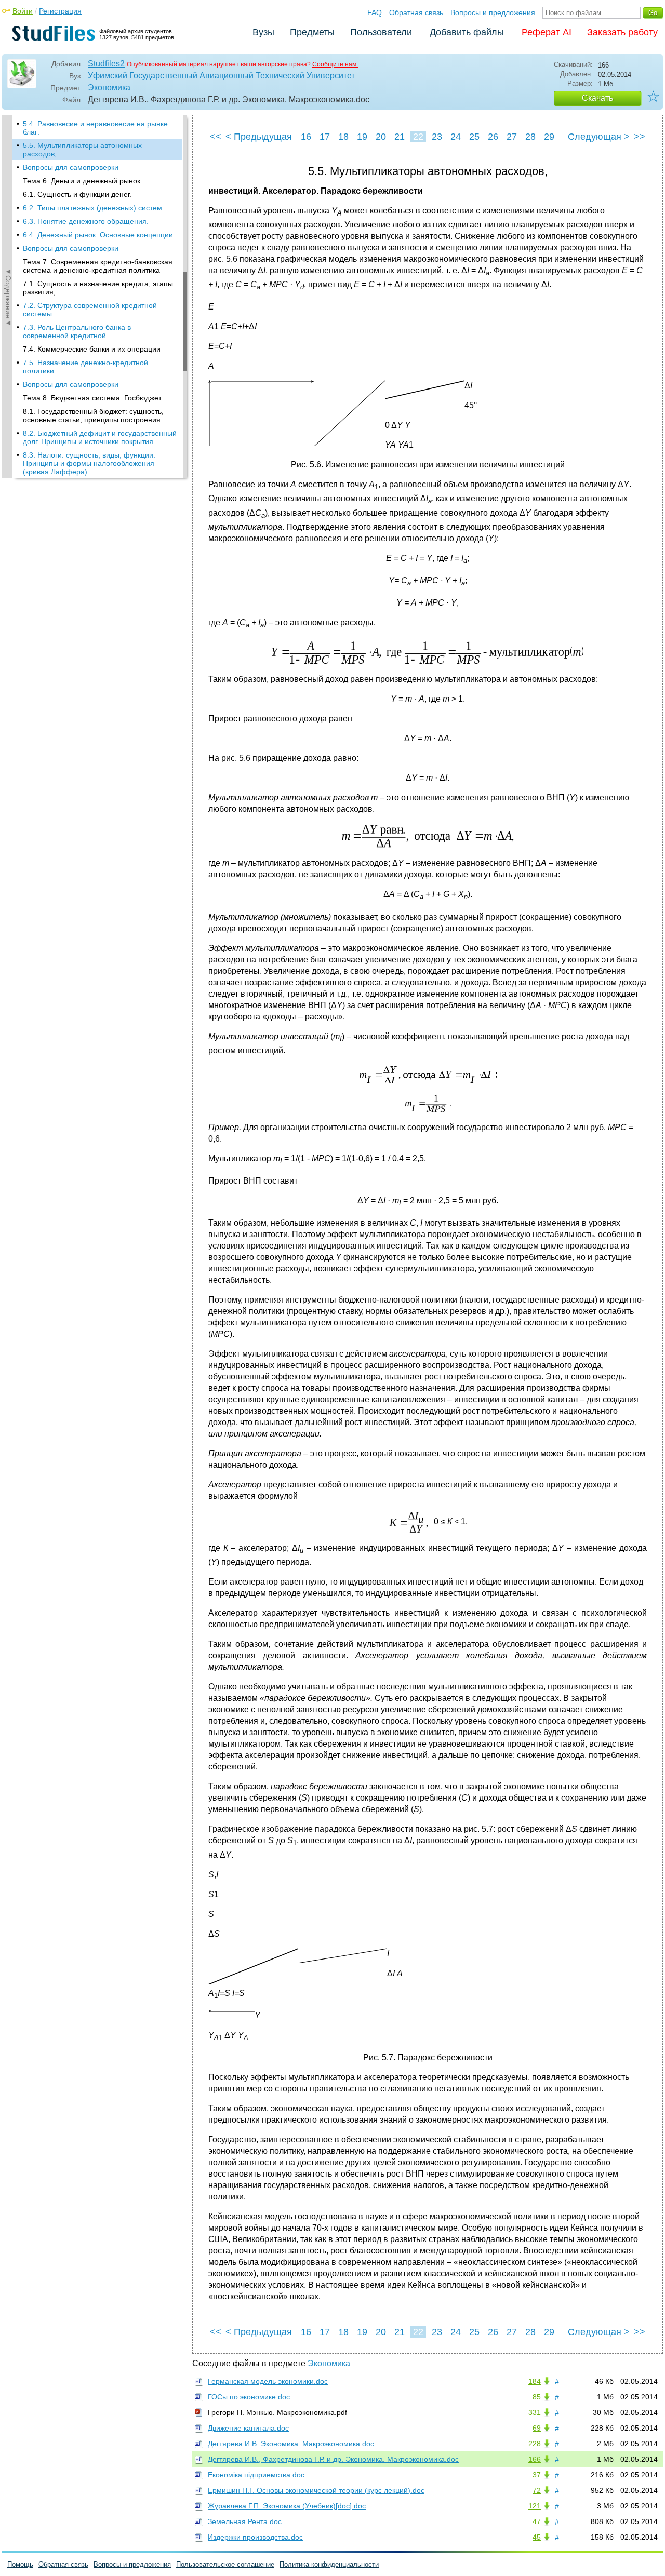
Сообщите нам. (335, 64)
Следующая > (599, 137)
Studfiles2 (106, 64)
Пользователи (381, 32)
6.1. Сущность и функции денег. (77, 194)
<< (216, 137)
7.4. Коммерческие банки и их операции (92, 349)
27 (512, 137)
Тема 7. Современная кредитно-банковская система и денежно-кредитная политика (98, 266)
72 (537, 2490)
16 (306, 137)
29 (549, 137)
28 (530, 137)
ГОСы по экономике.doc (249, 2397)
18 (343, 137)
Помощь (20, 2564)
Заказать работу (622, 32)
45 (537, 2537)
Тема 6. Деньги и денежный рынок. (83, 181)
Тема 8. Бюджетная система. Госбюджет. (93, 398)
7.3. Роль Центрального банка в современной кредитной (77, 331)
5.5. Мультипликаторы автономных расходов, (82, 150)
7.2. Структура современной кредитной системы (90, 310)
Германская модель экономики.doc (268, 2381)
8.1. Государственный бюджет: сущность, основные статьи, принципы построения (93, 415)
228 (535, 2444)
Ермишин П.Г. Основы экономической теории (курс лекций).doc (316, 2490)
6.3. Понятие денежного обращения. (86, 221)
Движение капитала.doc (248, 2428)
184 (535, 2381)
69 (537, 2428)
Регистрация (60, 11)
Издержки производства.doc (255, 2537)
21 (400, 137)
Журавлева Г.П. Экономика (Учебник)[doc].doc (287, 2506)
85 (537, 2397)
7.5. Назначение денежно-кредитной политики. (85, 367)
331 (535, 2412)
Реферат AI (547, 32)
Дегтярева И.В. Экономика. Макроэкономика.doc (291, 2444)
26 (493, 137)
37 (537, 2475)
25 (474, 137)
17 (325, 137)
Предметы (312, 32)
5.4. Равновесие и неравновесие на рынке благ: (95, 128)
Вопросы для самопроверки (71, 167)
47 (537, 2521)
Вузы (263, 32)
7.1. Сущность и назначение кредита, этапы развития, (98, 288)
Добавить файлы (467, 32)
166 (535, 2459)
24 (456, 137)
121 (535, 2506)
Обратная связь (416, 12)
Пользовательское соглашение (225, 2564)
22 (418, 137)
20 (381, 137)
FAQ (375, 12)
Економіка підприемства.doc (256, 2475)
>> (640, 137)
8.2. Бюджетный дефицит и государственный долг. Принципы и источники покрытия (100, 437)
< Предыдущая (259, 137)
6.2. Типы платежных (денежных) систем (92, 208)
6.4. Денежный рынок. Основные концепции (98, 235)
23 (437, 137)
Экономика (109, 88)
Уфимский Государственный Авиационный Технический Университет (221, 76)
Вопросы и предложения (493, 12)
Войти (23, 11)
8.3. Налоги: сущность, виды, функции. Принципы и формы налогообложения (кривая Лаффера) (89, 463)
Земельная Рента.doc (245, 2521)
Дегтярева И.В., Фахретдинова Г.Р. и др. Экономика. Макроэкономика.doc (333, 2459)
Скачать (597, 98)
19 (362, 137)
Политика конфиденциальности (329, 2564)
